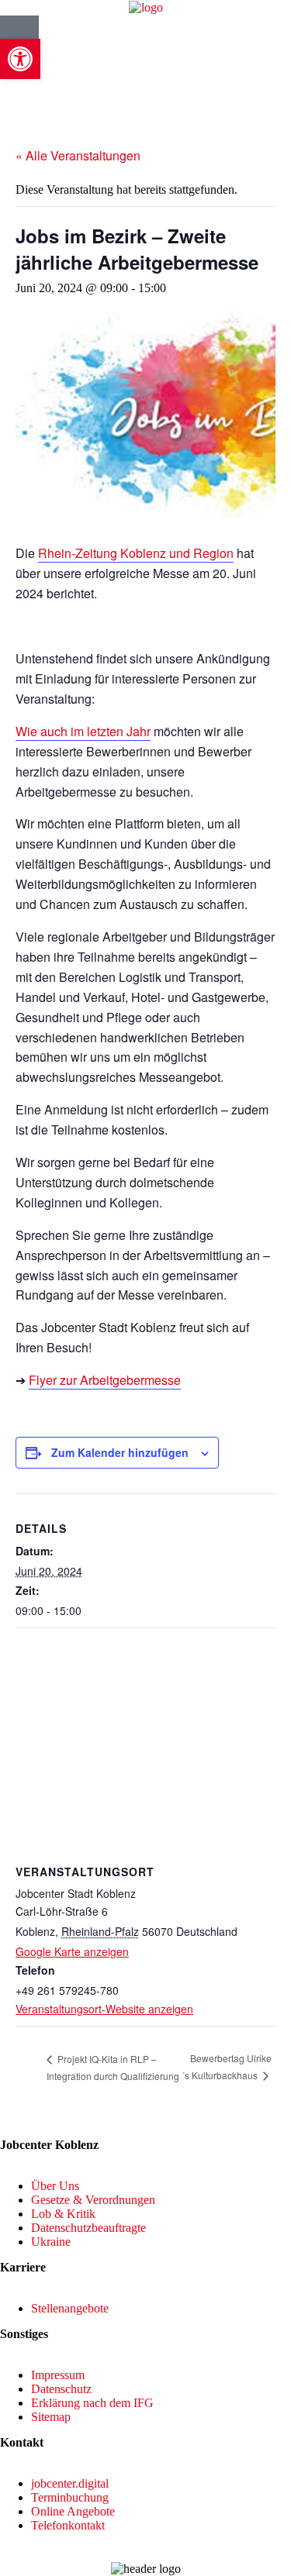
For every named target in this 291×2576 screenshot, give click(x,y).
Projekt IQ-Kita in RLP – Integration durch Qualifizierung (113, 2067)
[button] (20, 59)
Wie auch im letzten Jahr (83, 731)
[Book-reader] (19, 35)
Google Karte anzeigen (72, 1951)
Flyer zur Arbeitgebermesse (105, 1380)
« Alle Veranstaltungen (78, 155)
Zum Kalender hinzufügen (120, 1452)
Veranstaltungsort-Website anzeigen (104, 2009)
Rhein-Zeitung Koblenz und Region (136, 553)
